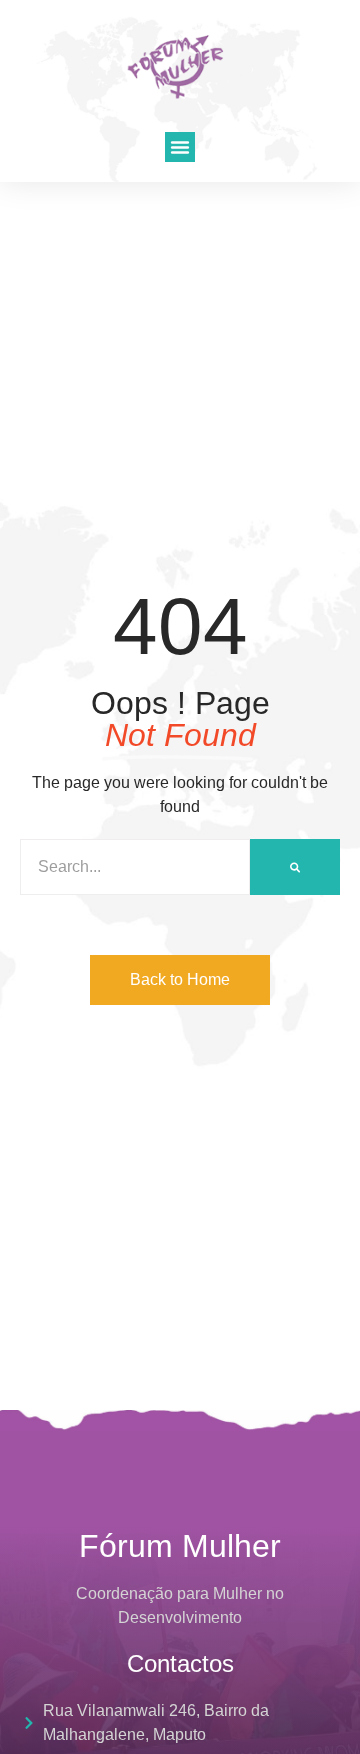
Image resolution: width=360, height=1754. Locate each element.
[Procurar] (295, 867)
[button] (180, 147)
